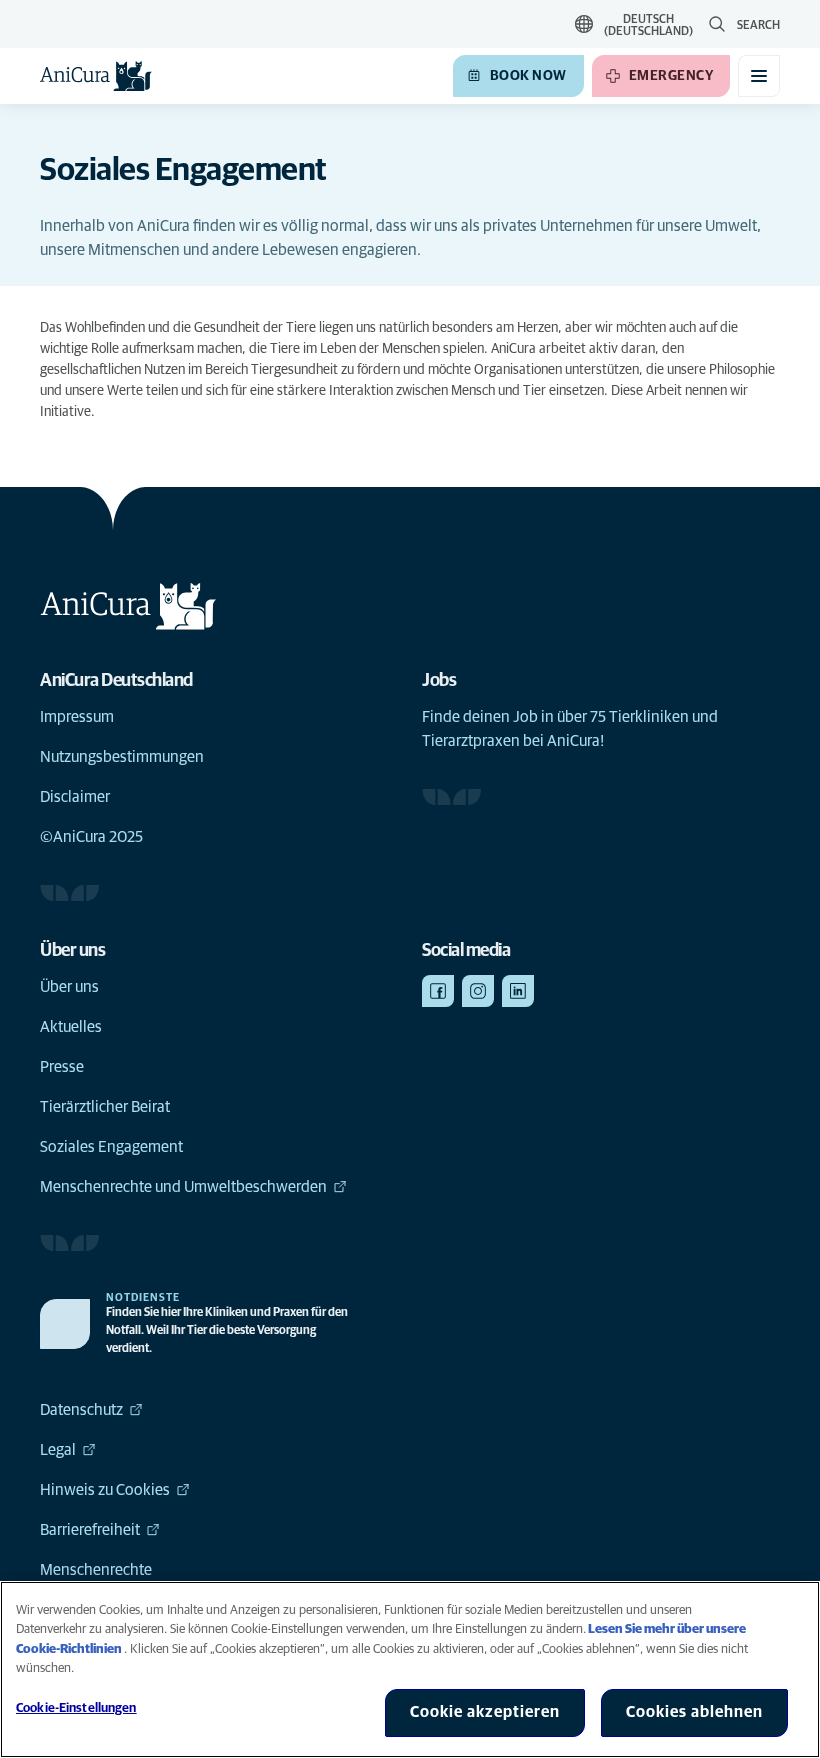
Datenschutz (81, 1410)
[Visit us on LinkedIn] (518, 991)
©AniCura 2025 (91, 837)
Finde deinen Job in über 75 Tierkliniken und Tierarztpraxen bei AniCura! (570, 729)
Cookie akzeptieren (485, 1712)
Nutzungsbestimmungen (122, 757)
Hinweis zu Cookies (105, 1490)
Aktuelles (71, 1027)
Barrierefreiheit (90, 1530)
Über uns (69, 987)
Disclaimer (75, 797)
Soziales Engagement (111, 1147)
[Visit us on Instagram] (478, 991)
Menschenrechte (96, 1570)
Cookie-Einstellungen (76, 1708)
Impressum (77, 717)
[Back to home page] (96, 76)
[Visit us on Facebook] (438, 991)
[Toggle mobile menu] (759, 76)
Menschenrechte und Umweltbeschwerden (183, 1187)
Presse (62, 1067)
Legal (58, 1450)
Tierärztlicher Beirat (105, 1107)
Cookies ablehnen (694, 1712)
